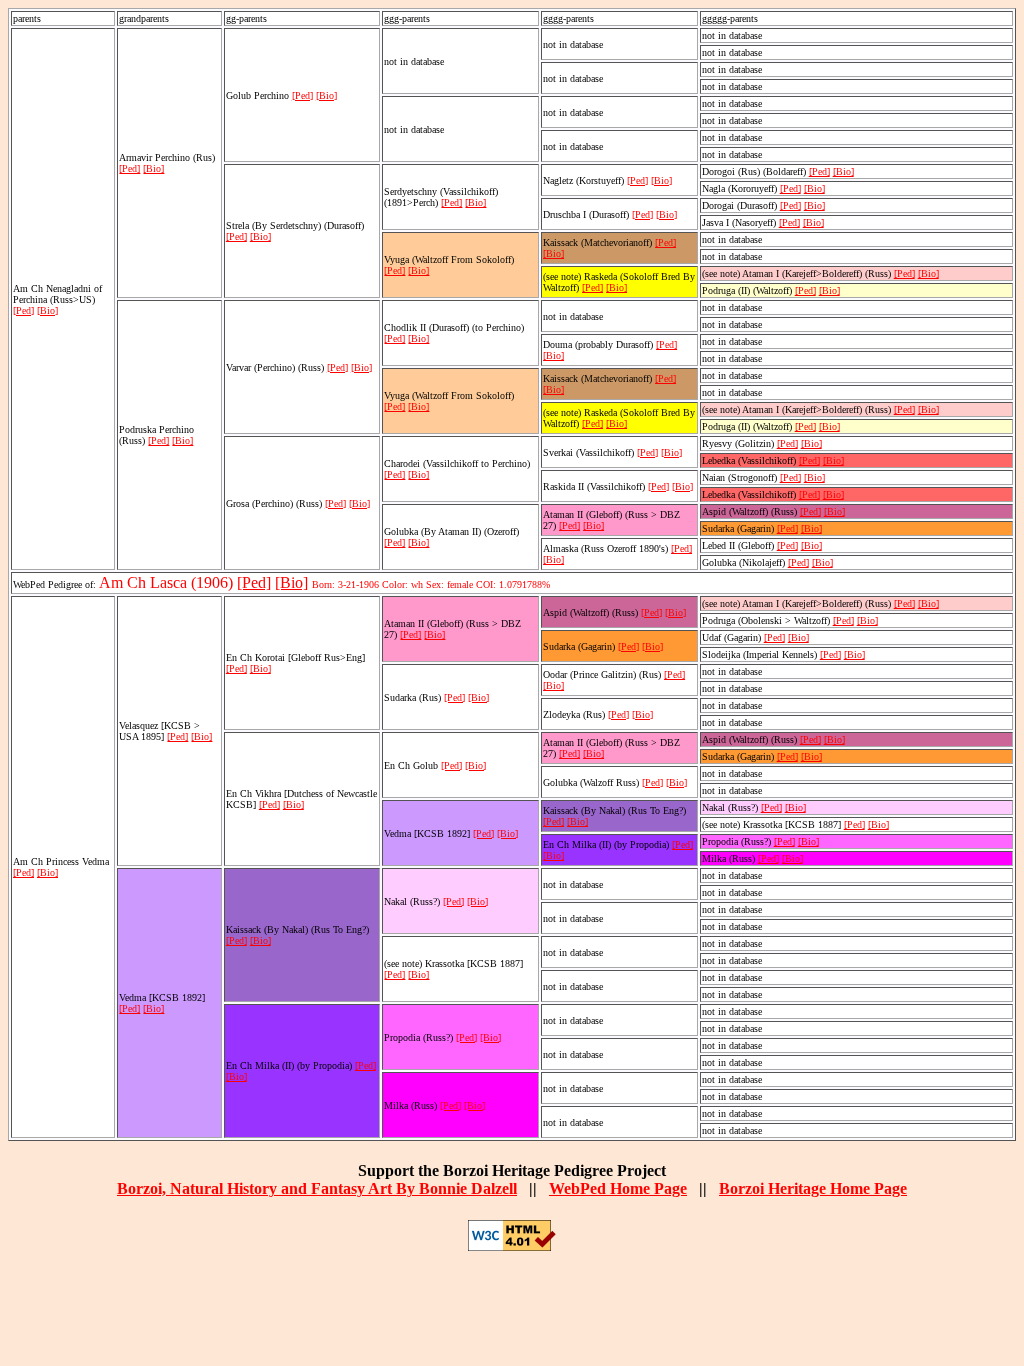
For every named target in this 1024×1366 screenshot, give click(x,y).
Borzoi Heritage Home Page (813, 1188)
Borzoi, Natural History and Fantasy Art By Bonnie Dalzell (317, 1188)
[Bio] (47, 310)
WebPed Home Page (618, 1188)
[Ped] (23, 310)
